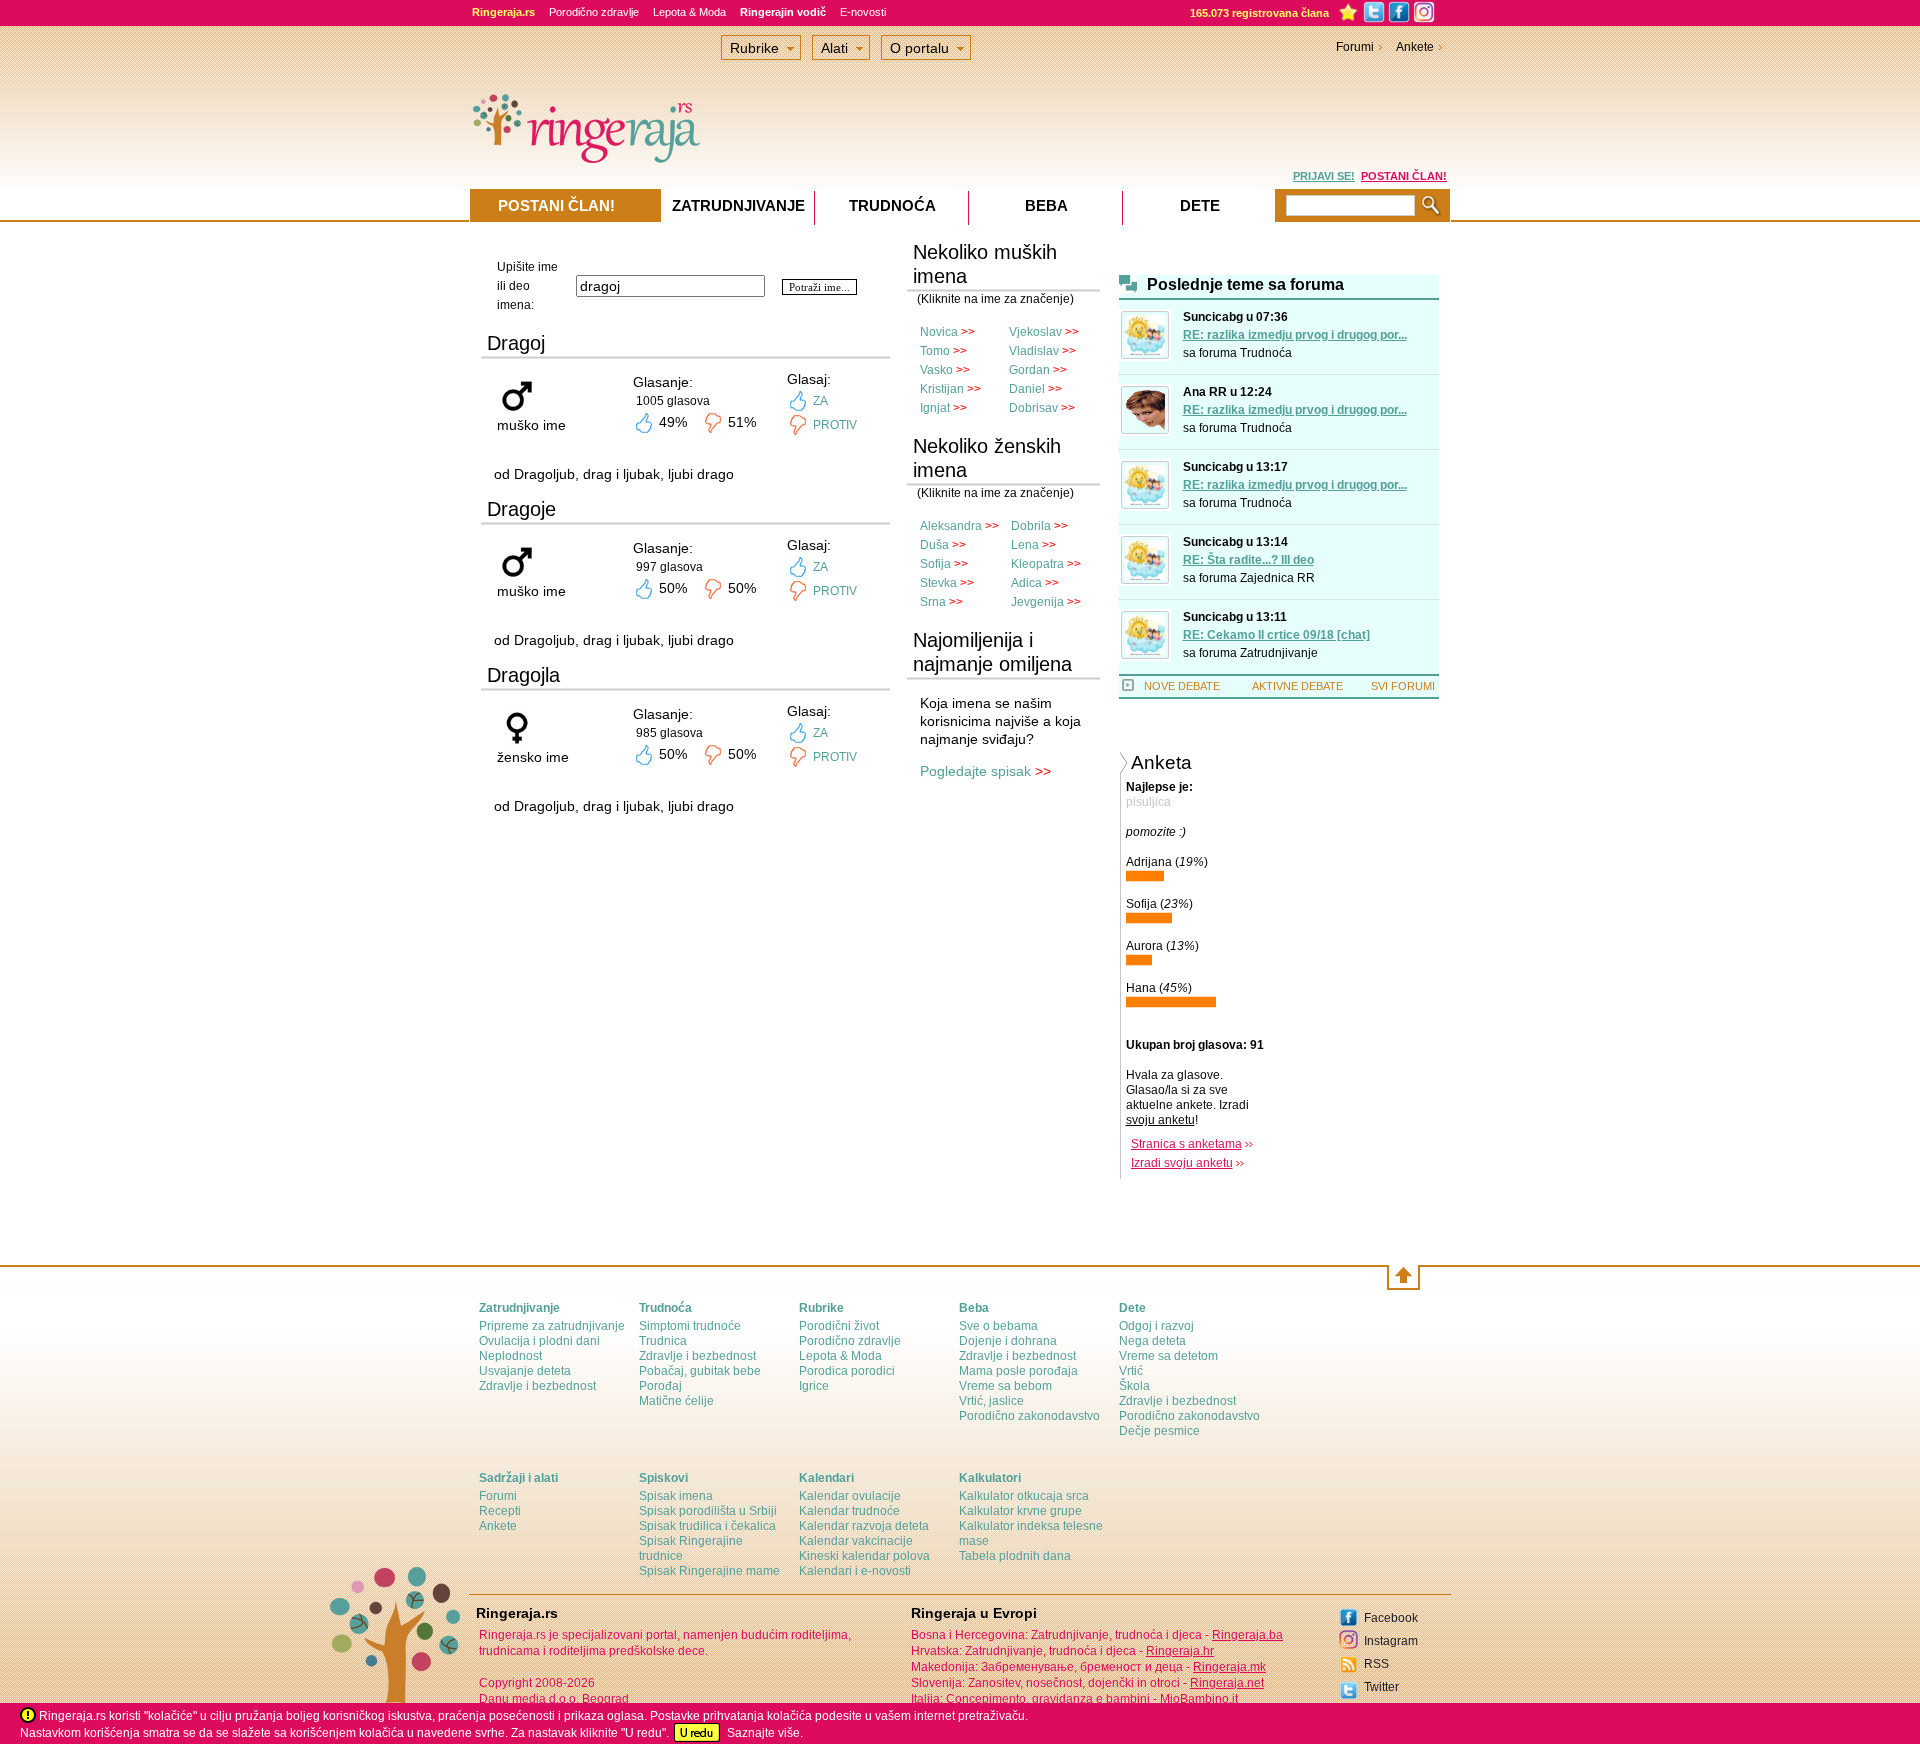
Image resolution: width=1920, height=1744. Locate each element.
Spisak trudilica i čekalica (707, 1526)
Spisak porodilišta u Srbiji (708, 1511)
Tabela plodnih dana (1015, 1556)
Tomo (935, 351)
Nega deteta (1152, 1341)
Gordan (1029, 370)
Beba (1046, 205)
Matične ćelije (676, 1401)
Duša (934, 545)
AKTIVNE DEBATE (1297, 686)
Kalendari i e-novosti (855, 1571)
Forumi (1355, 47)
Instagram (1391, 1641)
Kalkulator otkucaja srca (1024, 1496)
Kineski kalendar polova (864, 1556)
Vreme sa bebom (1005, 1386)
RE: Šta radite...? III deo (1248, 560)
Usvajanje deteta (525, 1371)
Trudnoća (1266, 353)
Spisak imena (676, 1496)
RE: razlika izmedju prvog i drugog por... (1295, 335)
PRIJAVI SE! (1324, 176)
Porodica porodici (847, 1371)
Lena (1025, 545)
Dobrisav (1033, 408)
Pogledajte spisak (975, 771)
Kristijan (942, 389)
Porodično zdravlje (594, 12)
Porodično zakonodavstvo (1029, 1416)
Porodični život (839, 1326)
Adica (1026, 583)
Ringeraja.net (1227, 1683)
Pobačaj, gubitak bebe (700, 1371)
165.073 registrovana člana (1259, 13)
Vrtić (1131, 1371)
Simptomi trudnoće (690, 1326)
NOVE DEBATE (1182, 686)
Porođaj (660, 1386)
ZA (820, 401)
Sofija (935, 564)
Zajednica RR (1277, 578)
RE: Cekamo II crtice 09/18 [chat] (1276, 635)
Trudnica (663, 1341)
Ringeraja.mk (1229, 1667)
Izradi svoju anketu (1182, 1163)
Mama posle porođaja (1018, 1371)
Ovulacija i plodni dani (539, 1341)
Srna (933, 602)
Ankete (1415, 47)
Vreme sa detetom (1168, 1356)
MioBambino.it (1199, 1699)
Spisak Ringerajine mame (709, 1571)
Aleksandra (951, 526)
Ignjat (935, 408)
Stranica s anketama (1186, 1144)
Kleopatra (1037, 564)
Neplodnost (510, 1356)
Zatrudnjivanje (1279, 653)
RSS (1376, 1664)
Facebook (1391, 1618)
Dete (1200, 205)
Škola (1134, 1386)
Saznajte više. (765, 1733)
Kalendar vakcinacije (856, 1541)
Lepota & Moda (689, 12)
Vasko (936, 370)
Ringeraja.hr (1180, 1651)
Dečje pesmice (1159, 1431)
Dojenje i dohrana (1008, 1341)
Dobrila (1031, 526)
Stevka (938, 583)
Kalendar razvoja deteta (864, 1526)
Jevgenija (1037, 602)
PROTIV (835, 425)
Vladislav (1034, 351)
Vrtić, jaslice (991, 1401)
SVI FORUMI (1403, 686)
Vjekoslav (1035, 332)
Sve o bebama (998, 1326)
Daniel (1027, 389)
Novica (939, 332)
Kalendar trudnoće (849, 1511)
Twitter (1381, 1687)
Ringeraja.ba (1247, 1635)
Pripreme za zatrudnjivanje (552, 1326)
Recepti (500, 1511)
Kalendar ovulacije (850, 1496)
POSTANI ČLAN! (1404, 176)
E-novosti (863, 12)
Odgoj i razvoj (1156, 1326)
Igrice (814, 1386)
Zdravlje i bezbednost (537, 1386)
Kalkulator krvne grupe (1020, 1511)
